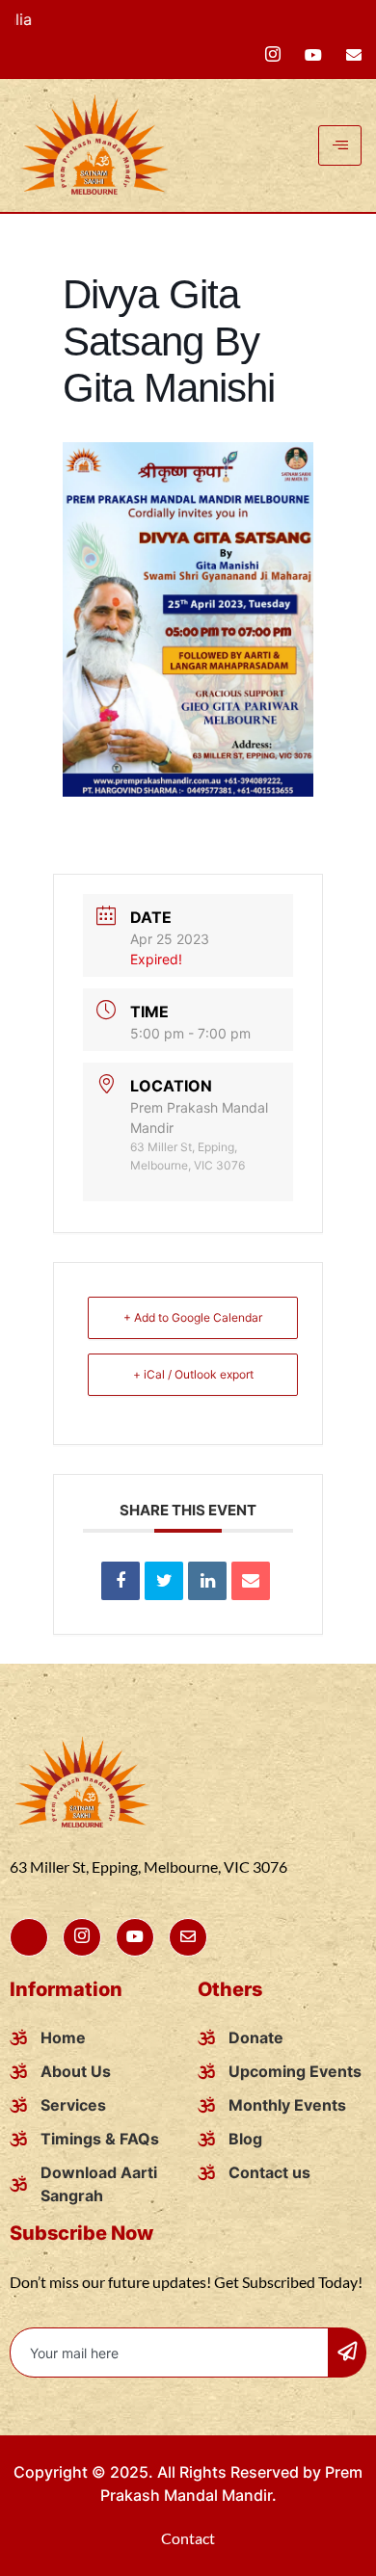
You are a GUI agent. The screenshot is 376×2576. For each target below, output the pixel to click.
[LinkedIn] (354, 53)
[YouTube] (313, 53)
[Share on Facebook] (121, 1581)
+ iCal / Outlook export (193, 1374)
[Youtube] (135, 1937)
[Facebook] (273, 54)
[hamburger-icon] (340, 145)
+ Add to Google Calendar (193, 1317)
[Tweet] (164, 1581)
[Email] (251, 1581)
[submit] (347, 2353)
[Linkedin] (207, 1581)
